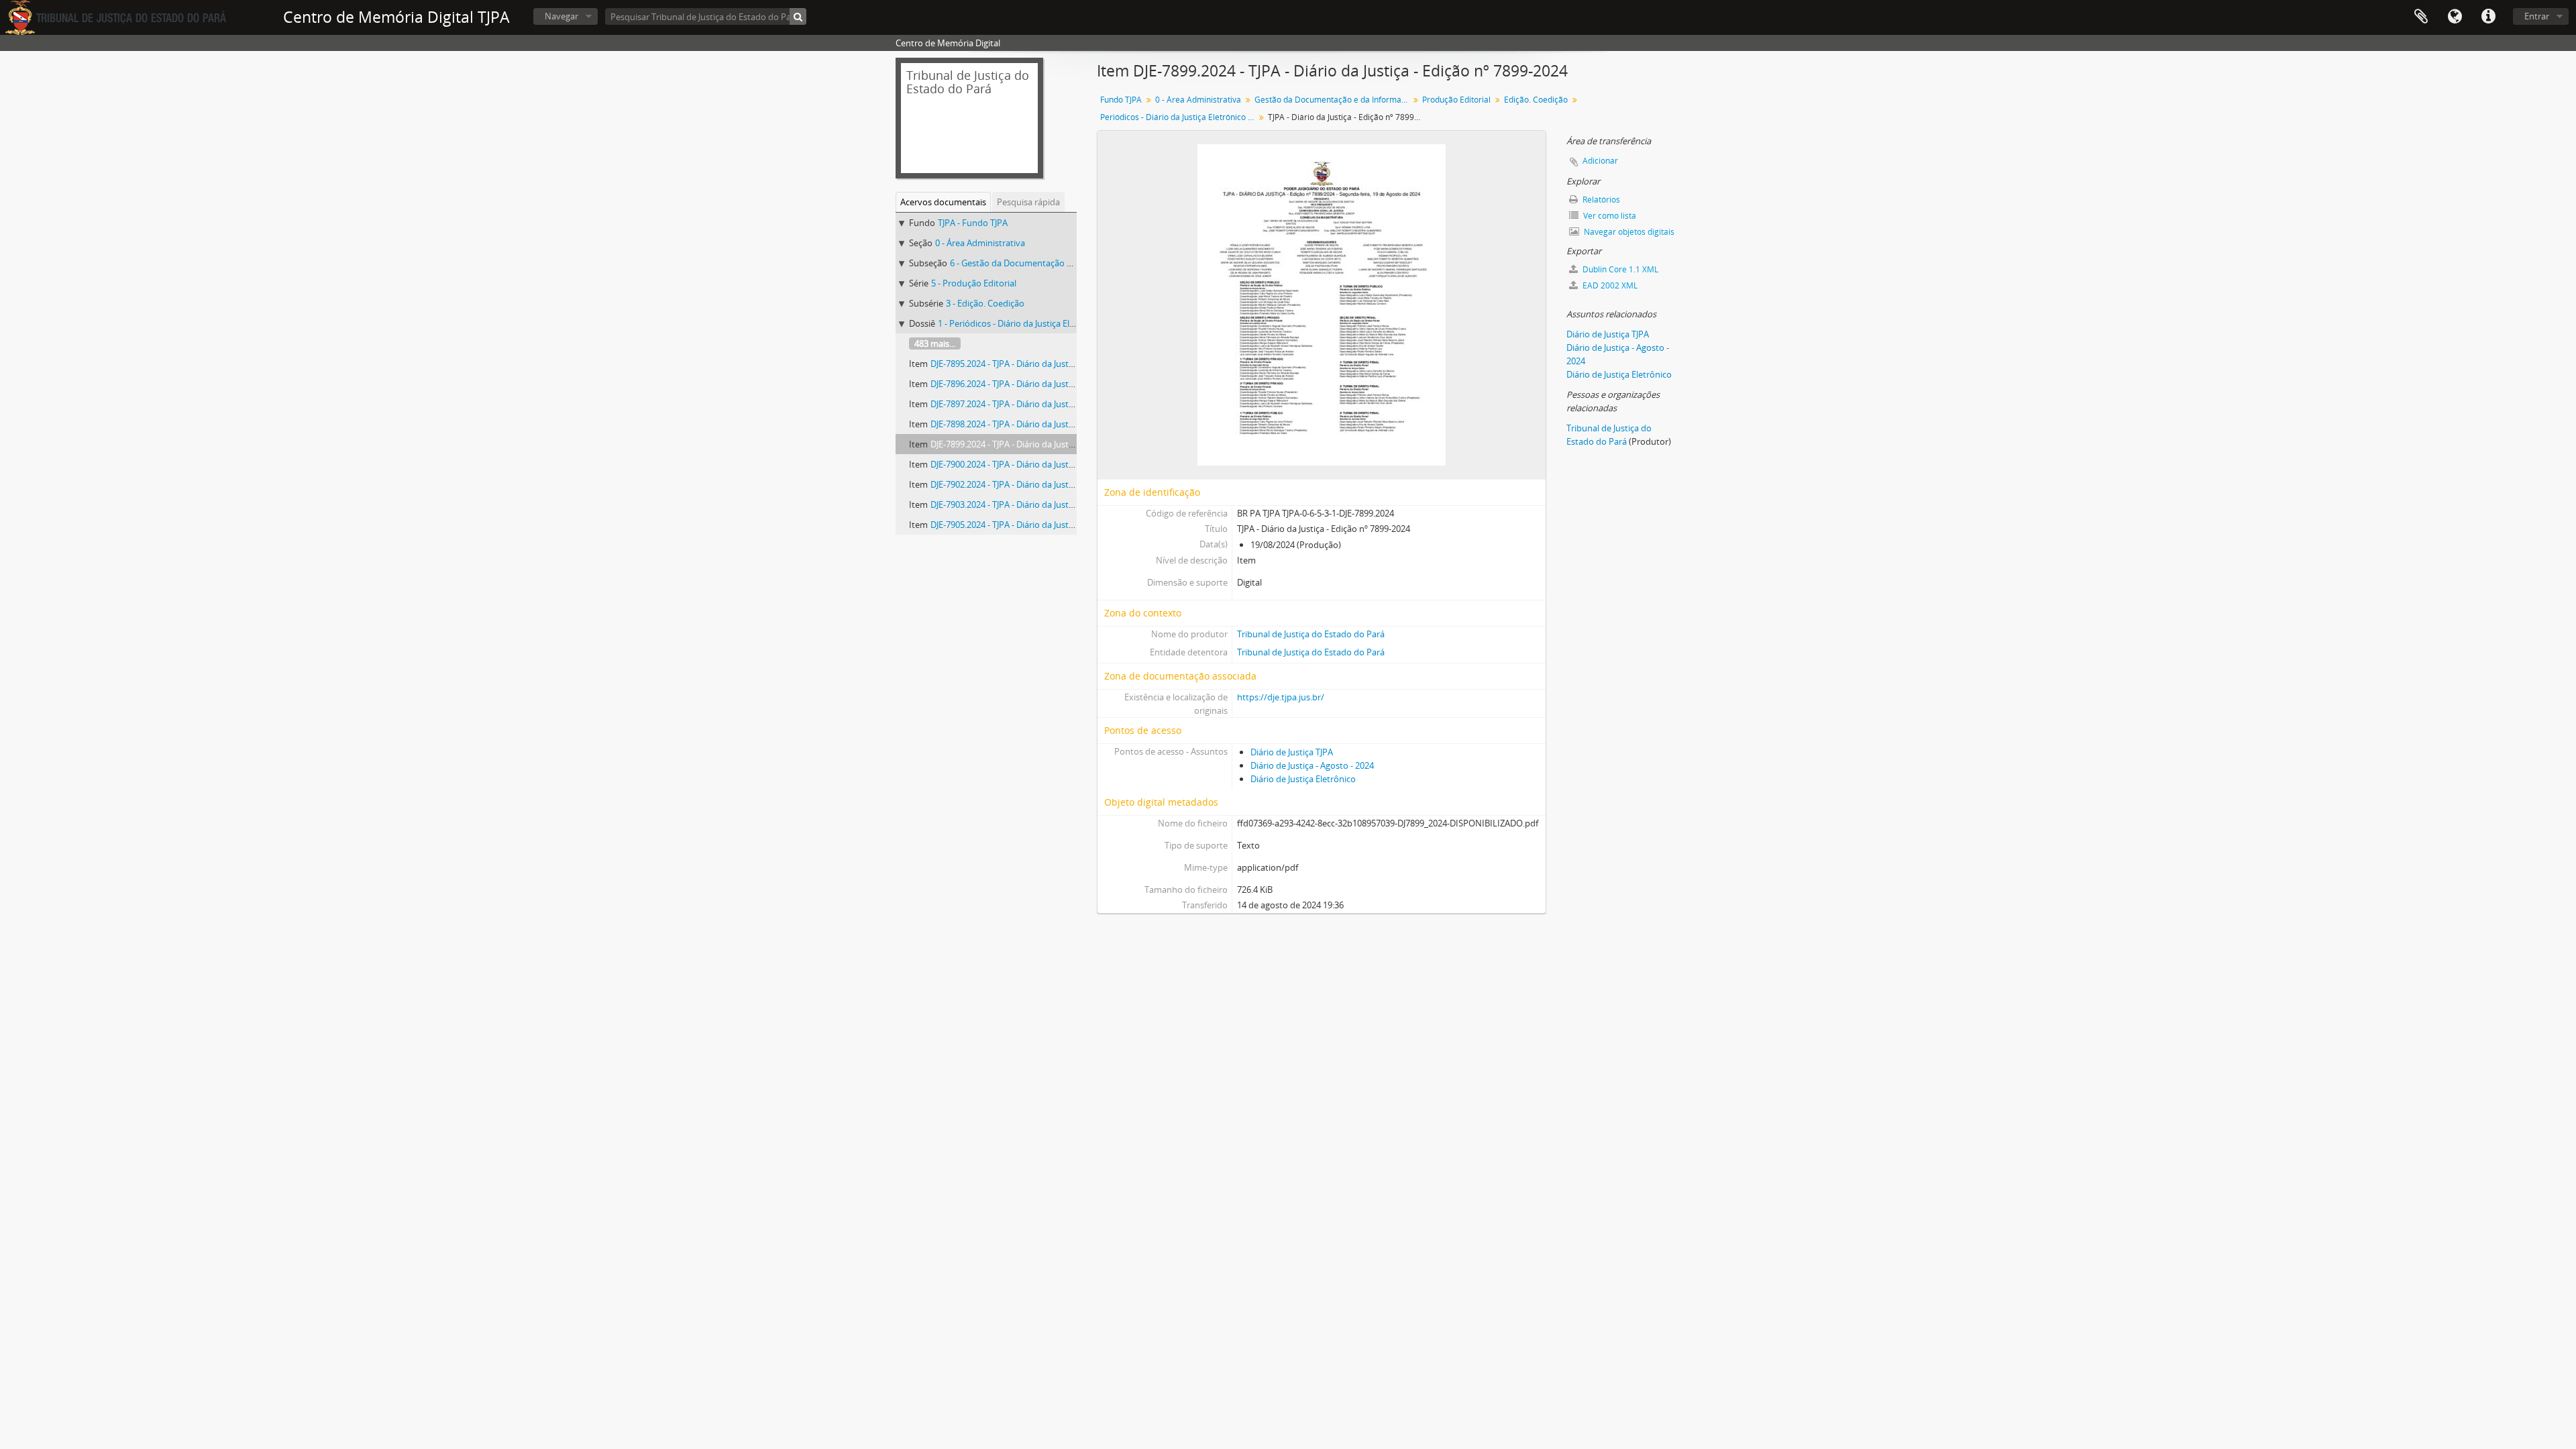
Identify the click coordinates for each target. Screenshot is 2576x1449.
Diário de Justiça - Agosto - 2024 (1312, 765)
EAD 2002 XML (1609, 285)
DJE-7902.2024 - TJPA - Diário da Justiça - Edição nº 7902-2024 (1048, 484)
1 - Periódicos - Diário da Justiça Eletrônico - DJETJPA (1039, 323)
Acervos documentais (943, 202)
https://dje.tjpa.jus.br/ (1281, 697)
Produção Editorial (1456, 100)
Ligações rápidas (2488, 17)
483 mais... (935, 343)
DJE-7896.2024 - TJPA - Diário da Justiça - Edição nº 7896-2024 (1048, 384)
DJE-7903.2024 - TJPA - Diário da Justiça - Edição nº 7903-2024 (1048, 504)
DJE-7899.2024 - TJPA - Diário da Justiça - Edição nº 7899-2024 (1048, 444)
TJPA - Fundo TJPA (973, 223)
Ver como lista (1609, 216)
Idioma (2455, 17)
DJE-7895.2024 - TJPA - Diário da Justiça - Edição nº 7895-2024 (1048, 364)
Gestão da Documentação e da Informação (1333, 100)
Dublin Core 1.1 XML (1619, 269)
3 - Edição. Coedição (985, 303)
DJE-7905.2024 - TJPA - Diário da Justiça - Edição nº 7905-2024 (1048, 525)
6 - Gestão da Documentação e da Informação (1041, 263)
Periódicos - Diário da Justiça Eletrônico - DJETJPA (1179, 117)
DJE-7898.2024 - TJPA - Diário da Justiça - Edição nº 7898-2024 (1048, 424)
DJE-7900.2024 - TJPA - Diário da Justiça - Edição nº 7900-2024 (1048, 464)
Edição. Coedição (1536, 100)
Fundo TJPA (1121, 100)
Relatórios (1600, 200)
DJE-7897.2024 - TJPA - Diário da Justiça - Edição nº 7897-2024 (1048, 404)
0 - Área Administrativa (980, 243)
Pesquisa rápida (1028, 202)
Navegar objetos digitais (1628, 232)
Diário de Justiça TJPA (1292, 752)
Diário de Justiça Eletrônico (1303, 779)
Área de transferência (2421, 17)
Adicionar (1600, 161)
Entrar (2537, 16)
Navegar (561, 16)
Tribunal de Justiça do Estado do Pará (1311, 634)
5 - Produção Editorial (974, 283)
